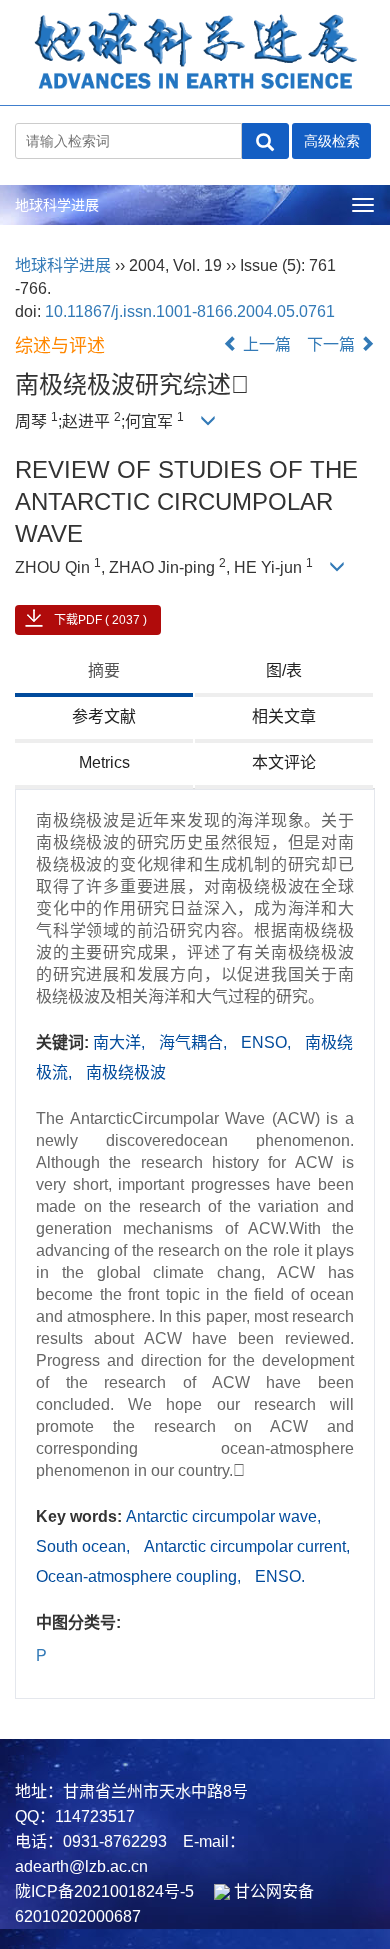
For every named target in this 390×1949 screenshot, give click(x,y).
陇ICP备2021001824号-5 (104, 1891)
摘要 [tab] (104, 670)
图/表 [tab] (284, 670)
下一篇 (333, 344)
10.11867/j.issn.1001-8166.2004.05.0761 (190, 311)
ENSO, (268, 1042)
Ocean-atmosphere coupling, (140, 1576)
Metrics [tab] (104, 762)
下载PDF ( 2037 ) (100, 620)
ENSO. (280, 1576)
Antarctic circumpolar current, (247, 1546)
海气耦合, (195, 1042)
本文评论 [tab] (284, 762)
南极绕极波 (126, 1072)
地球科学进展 (57, 205)
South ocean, (85, 1546)
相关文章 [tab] (284, 716)
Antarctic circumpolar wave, (223, 1516)
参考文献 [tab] (104, 716)
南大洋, (121, 1042)
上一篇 (265, 344)
